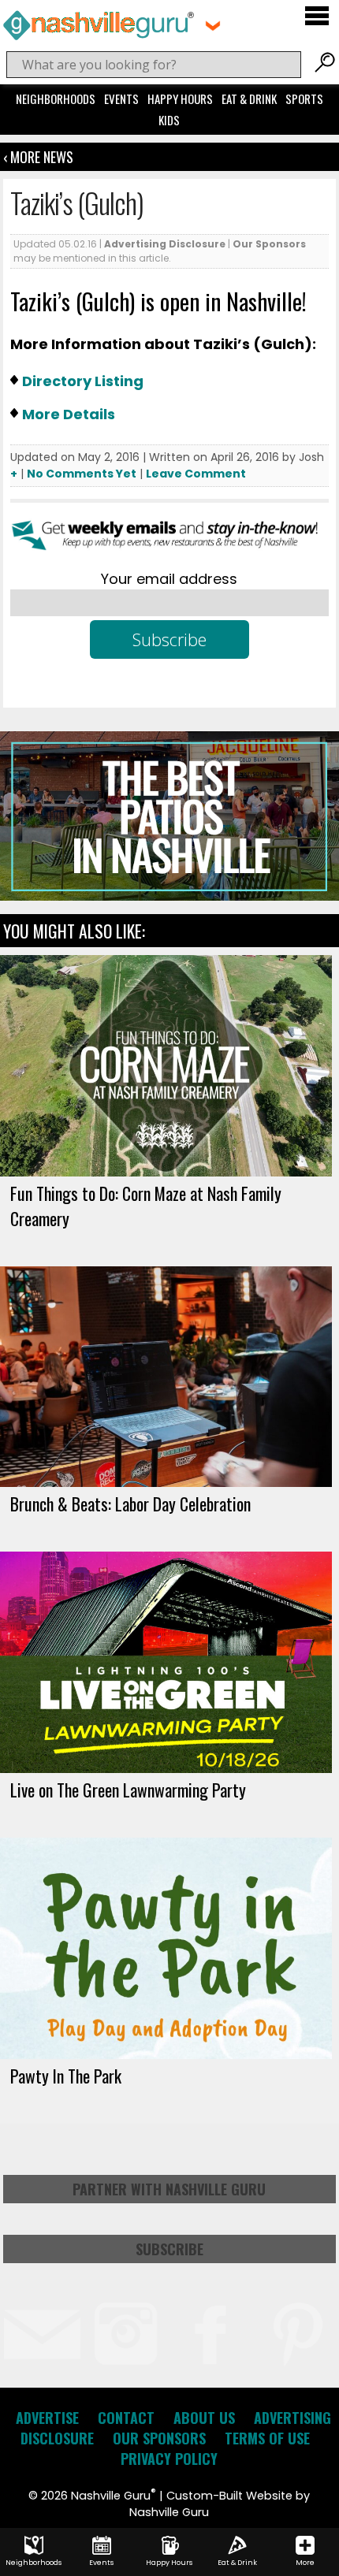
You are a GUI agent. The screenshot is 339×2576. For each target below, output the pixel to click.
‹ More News (38, 157)
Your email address (169, 579)
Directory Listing (83, 381)
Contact (126, 2418)
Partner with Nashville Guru (169, 2189)
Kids (169, 120)
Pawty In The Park (66, 2076)
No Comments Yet (82, 474)
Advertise (47, 2418)
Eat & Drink (249, 99)
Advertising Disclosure (165, 244)
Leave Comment (196, 474)
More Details (69, 414)
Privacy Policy (169, 2459)
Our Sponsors (269, 244)
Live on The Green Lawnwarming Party (128, 1790)
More (305, 2563)
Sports (304, 99)
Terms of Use (267, 2438)
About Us (204, 2418)
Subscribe (169, 2249)
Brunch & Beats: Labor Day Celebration (130, 1504)
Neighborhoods (56, 99)
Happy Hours (180, 99)
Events (121, 99)
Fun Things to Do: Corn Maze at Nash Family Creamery (146, 1206)
